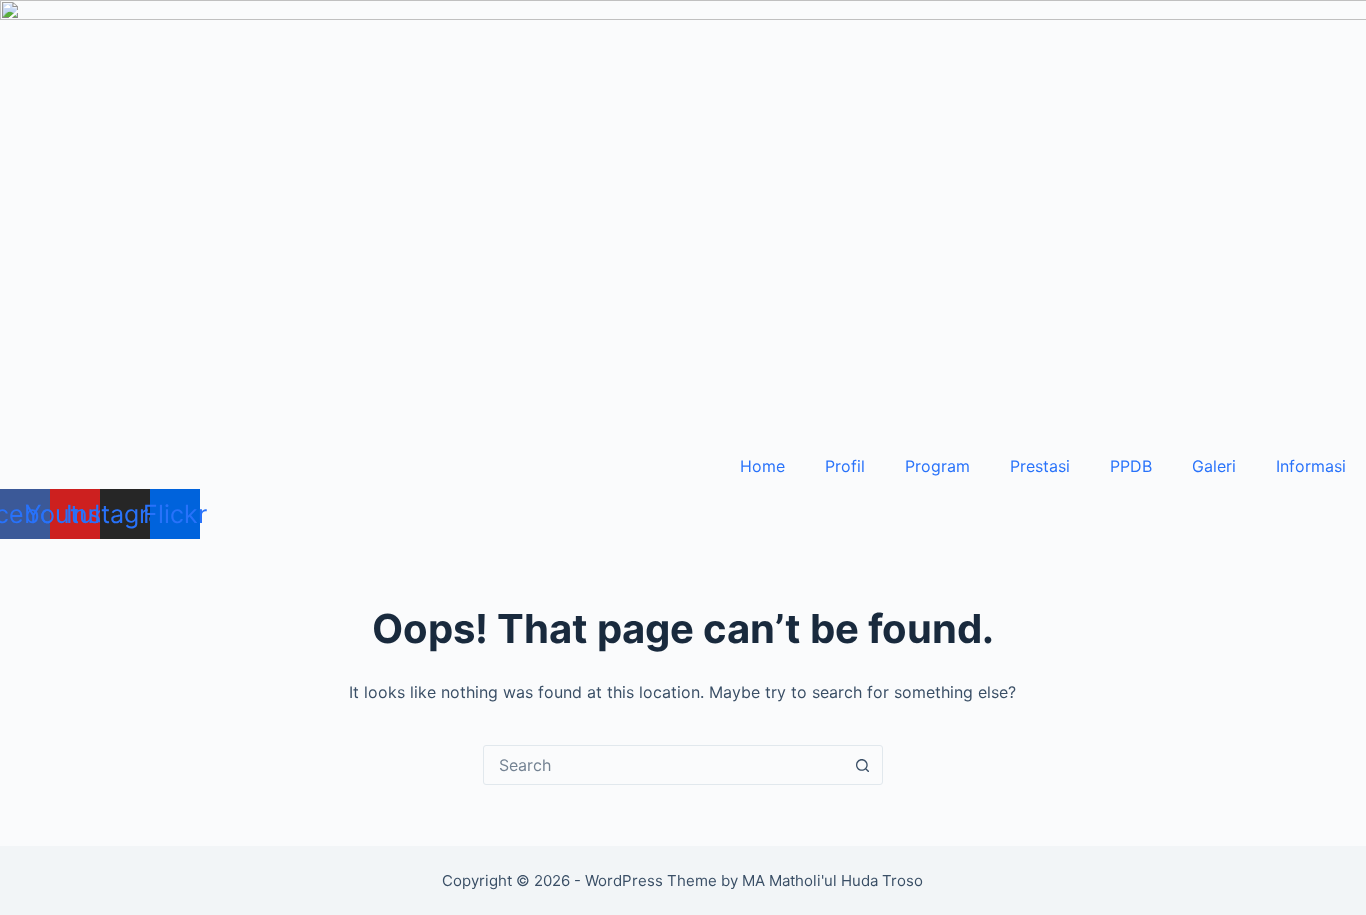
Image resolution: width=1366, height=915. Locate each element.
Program (937, 466)
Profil (845, 466)
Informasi (1311, 466)
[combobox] (664, 765)
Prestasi (1040, 466)
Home (762, 466)
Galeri (1214, 466)
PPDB (1131, 466)
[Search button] (863, 765)
